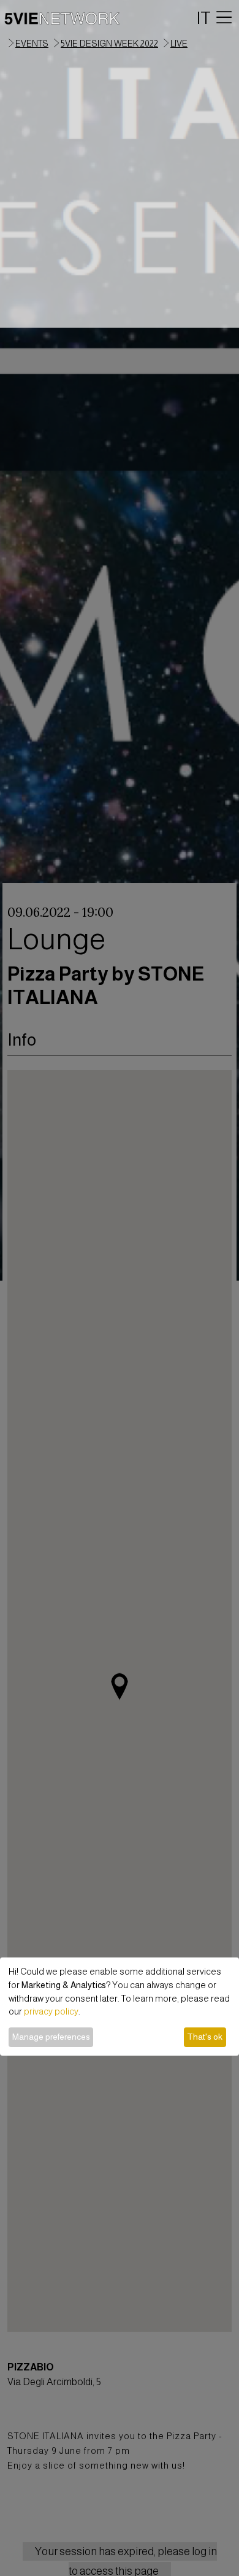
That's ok (205, 2037)
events (32, 44)
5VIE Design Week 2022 (109, 44)
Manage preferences (51, 2037)
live (179, 44)
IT (204, 18)
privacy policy (51, 2011)
